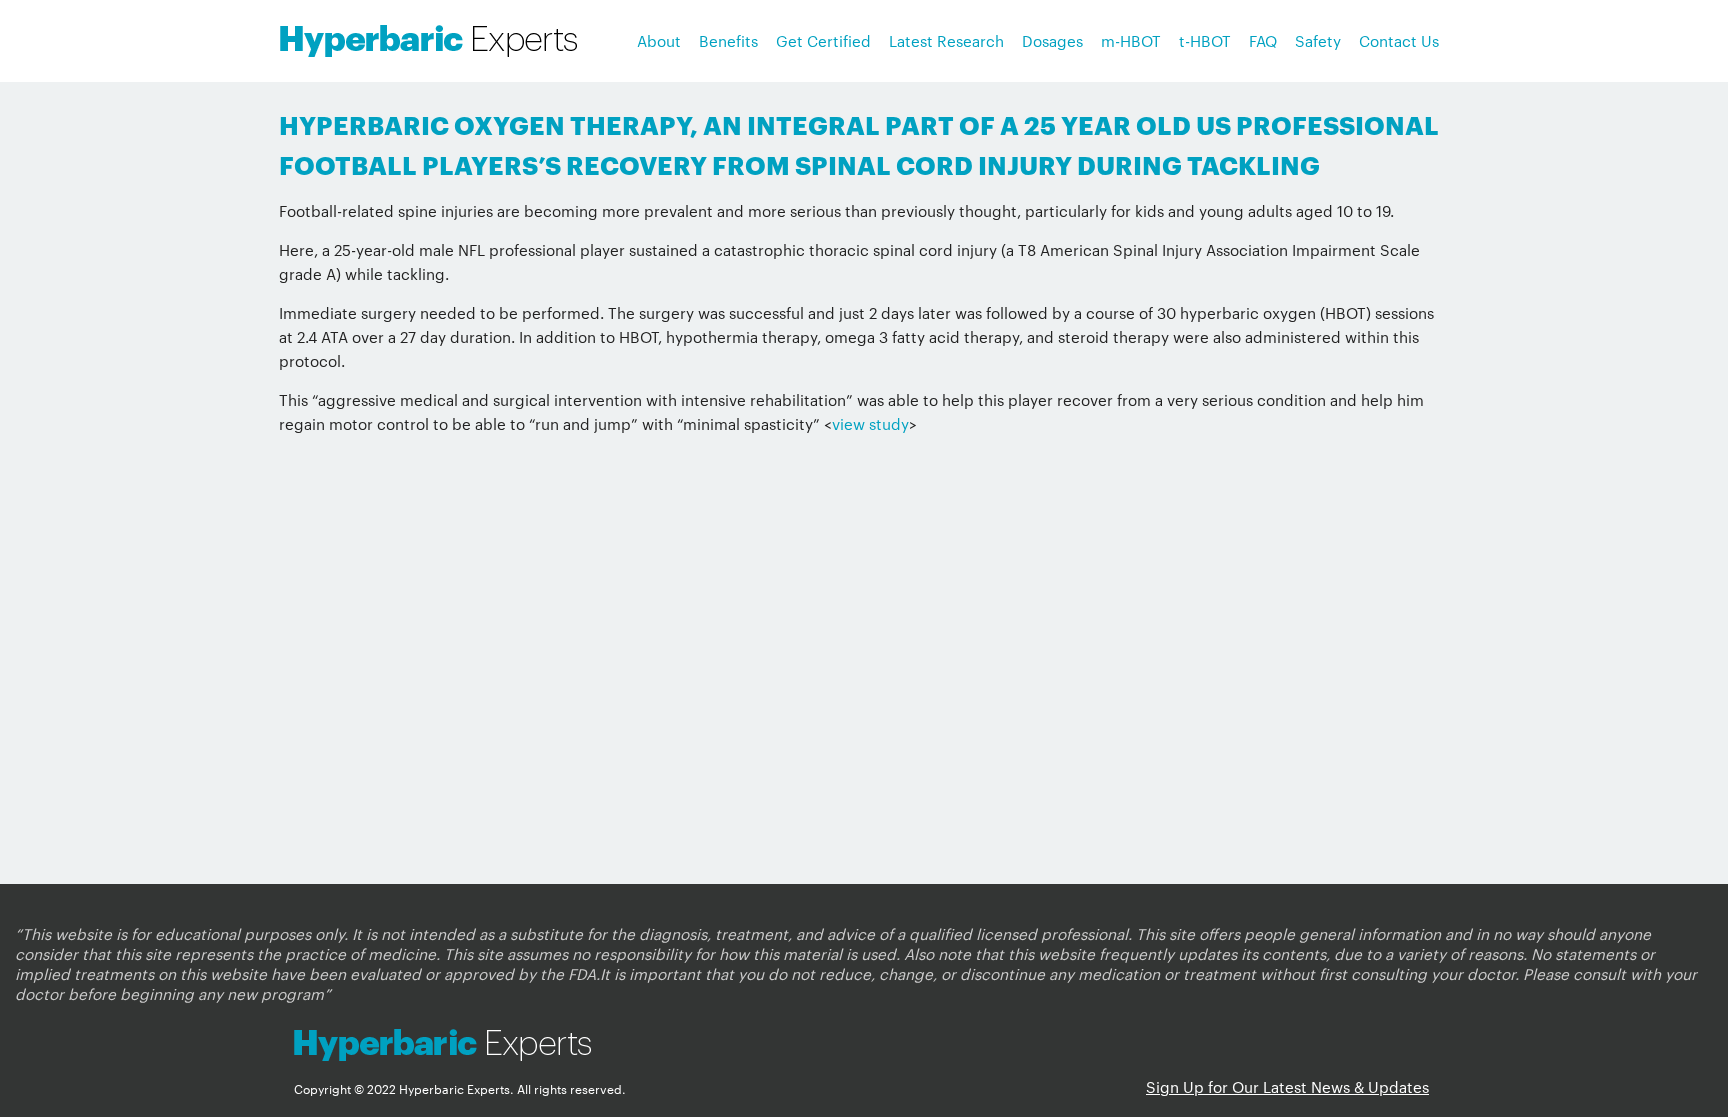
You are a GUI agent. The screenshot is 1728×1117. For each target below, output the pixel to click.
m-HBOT (1131, 40)
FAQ (1263, 40)
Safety (1318, 40)
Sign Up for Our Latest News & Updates (1287, 1086)
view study (870, 423)
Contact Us (1399, 40)
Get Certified (823, 40)
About (659, 40)
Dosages (1052, 40)
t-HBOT (1205, 40)
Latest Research (946, 40)
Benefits (728, 40)
